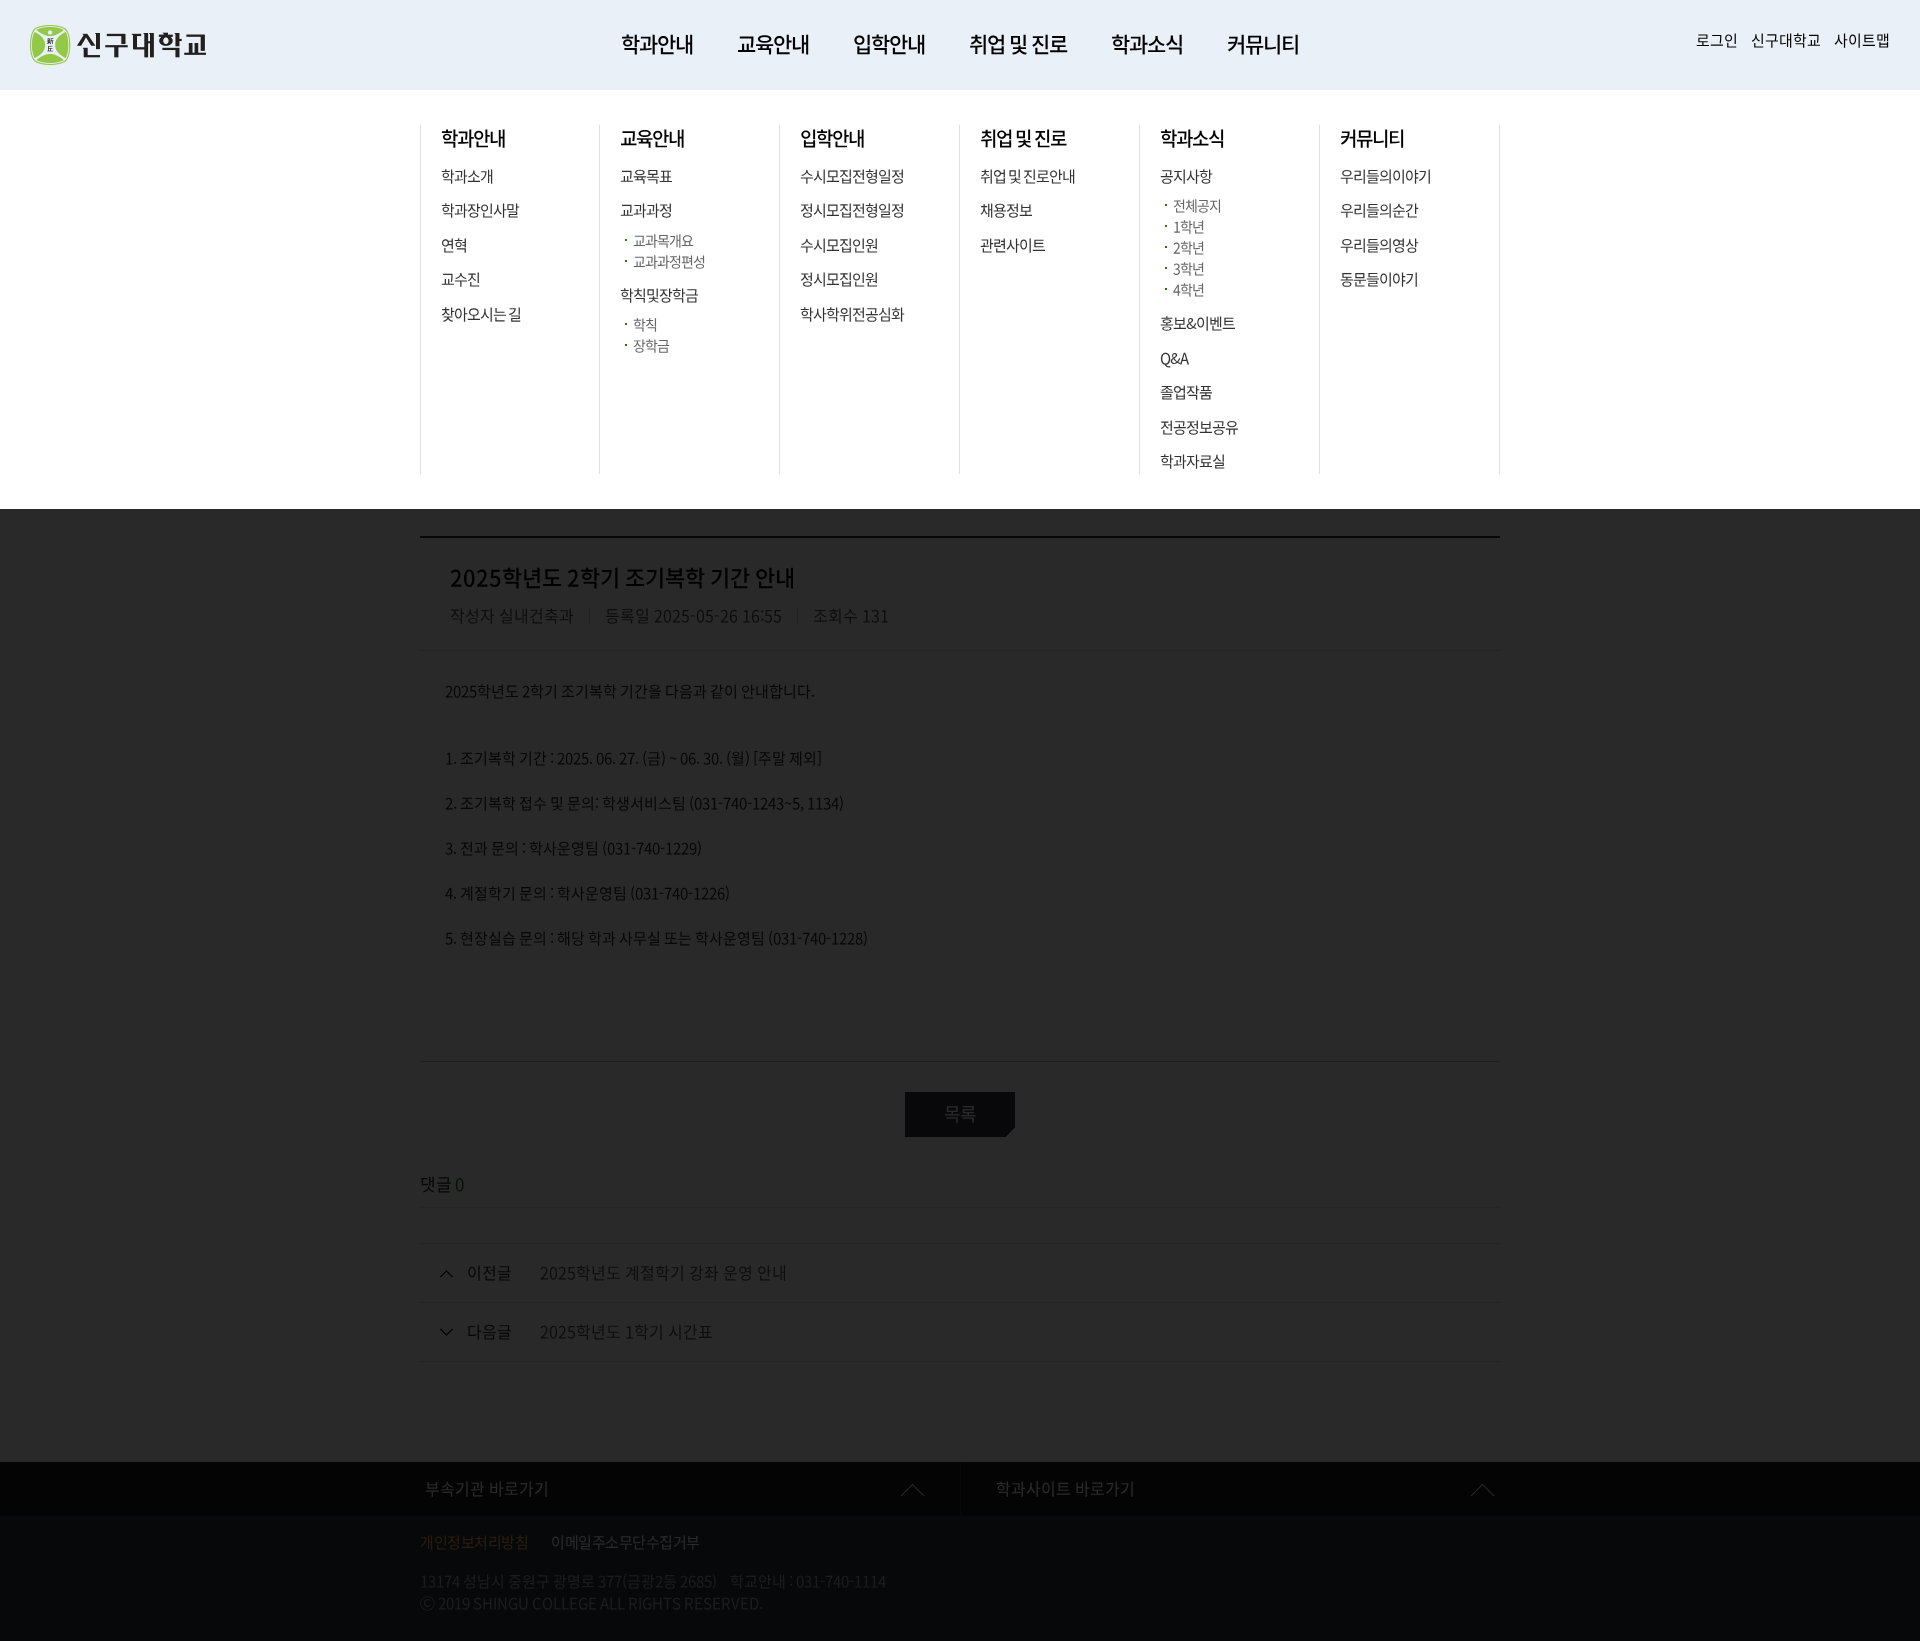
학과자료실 (1192, 461)
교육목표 (646, 176)
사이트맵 (1862, 40)
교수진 (460, 279)
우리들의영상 (1379, 245)
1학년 (1188, 227)
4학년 (1188, 290)
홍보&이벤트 (1197, 323)
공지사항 (1186, 176)
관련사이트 (1012, 245)
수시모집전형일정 (852, 176)
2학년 (1188, 248)
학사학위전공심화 (852, 314)
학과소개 (467, 176)
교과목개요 (663, 241)
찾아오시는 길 (481, 314)
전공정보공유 (1199, 427)
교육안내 (773, 44)
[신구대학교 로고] (118, 59)
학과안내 (657, 44)
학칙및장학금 (659, 295)
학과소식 (1147, 44)
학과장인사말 (480, 210)
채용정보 (1006, 210)
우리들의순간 (1379, 210)
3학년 (1188, 269)
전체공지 (1197, 206)
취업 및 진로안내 (1027, 176)
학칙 (645, 325)
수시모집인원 (839, 245)
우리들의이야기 (1385, 176)
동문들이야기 (1379, 279)
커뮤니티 (1263, 44)
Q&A (1174, 358)
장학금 (651, 346)
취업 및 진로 (1018, 44)
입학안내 (889, 44)
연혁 (454, 245)
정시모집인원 (839, 279)
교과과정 (646, 210)
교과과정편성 (669, 262)
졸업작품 (1186, 392)
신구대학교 (1786, 40)
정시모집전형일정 (852, 210)
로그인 (1717, 40)
